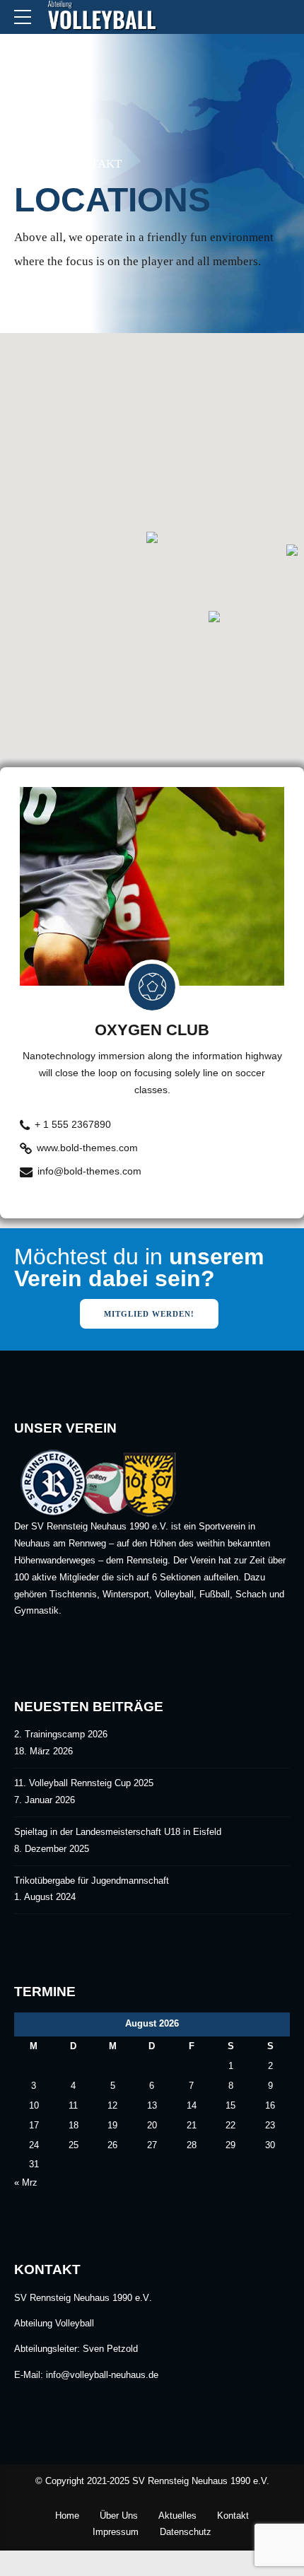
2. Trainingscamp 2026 (61, 1735)
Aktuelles (177, 2516)
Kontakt (94, 164)
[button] (152, 538)
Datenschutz (186, 2532)
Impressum (116, 2532)
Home (31, 164)
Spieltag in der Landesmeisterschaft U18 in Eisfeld (118, 1832)
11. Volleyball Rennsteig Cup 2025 (84, 1783)
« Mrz (26, 2183)
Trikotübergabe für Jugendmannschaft (92, 1881)
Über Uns (119, 2516)
